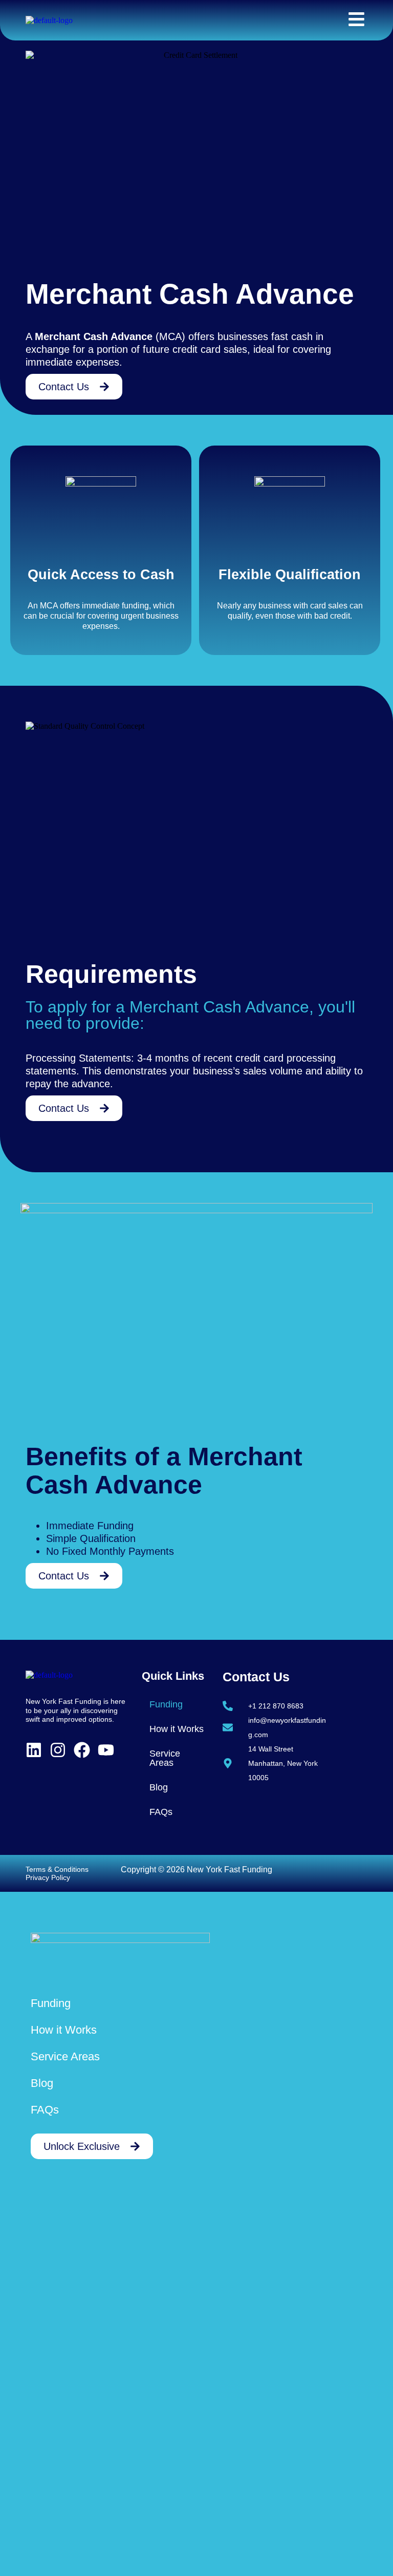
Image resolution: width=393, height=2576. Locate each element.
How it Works (177, 1729)
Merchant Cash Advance (94, 336)
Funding (166, 1704)
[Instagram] (58, 1750)
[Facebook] (82, 1750)
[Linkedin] (34, 1750)
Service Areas (165, 1758)
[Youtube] (106, 1750)
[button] (177, 1704)
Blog (159, 1787)
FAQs (161, 1812)
